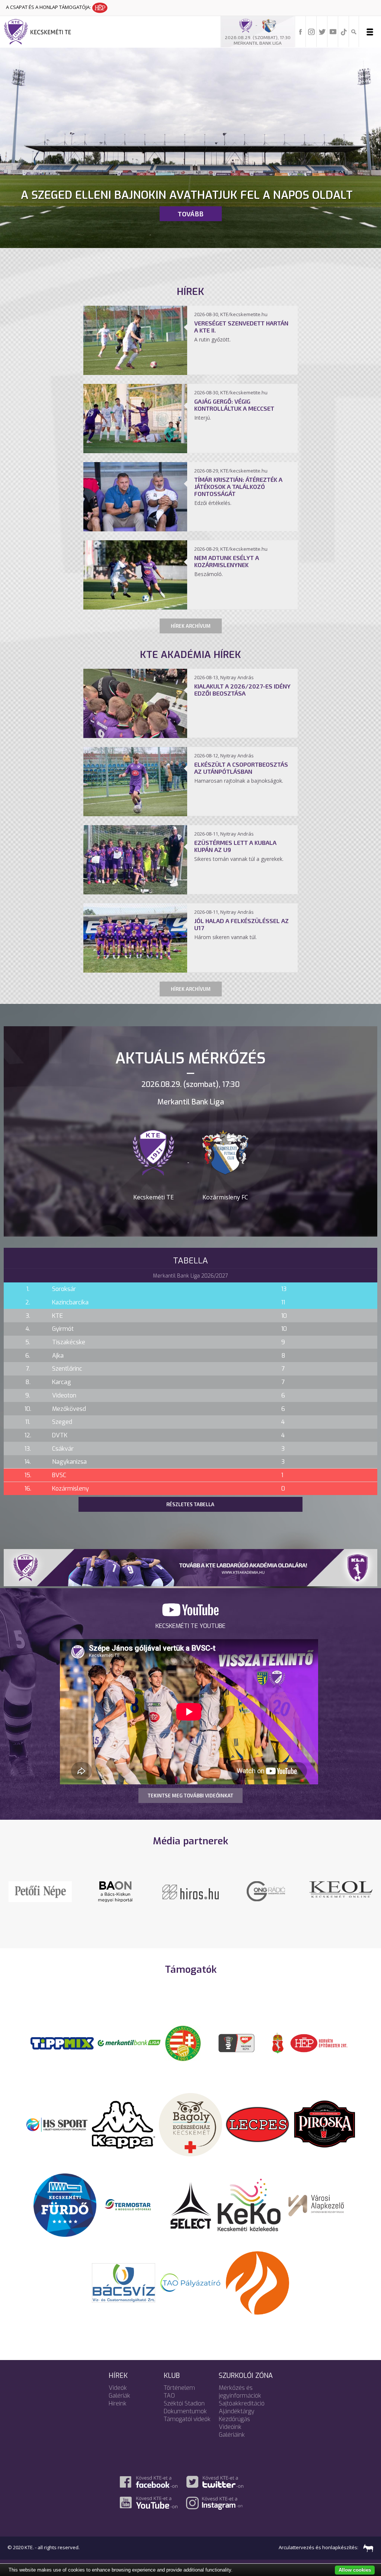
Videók (118, 2388)
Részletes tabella (190, 1504)
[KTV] (341, 1896)
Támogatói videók (187, 2419)
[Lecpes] (257, 2124)
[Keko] (249, 2204)
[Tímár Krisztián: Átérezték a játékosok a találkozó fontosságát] (135, 529)
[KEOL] (40, 1889)
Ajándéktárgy (237, 2411)
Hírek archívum (191, 626)
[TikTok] (344, 31)
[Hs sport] (57, 2124)
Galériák (119, 2396)
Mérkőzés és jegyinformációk (240, 2392)
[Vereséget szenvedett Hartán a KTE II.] (135, 373)
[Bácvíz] (124, 2282)
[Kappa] (124, 2124)
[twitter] (322, 31)
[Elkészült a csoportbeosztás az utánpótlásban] (135, 814)
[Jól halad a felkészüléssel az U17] (135, 970)
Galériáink (232, 2435)
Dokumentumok (185, 2411)
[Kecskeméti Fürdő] (65, 2204)
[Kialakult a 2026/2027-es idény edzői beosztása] (135, 736)
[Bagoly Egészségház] (190, 2124)
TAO (169, 2396)
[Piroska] (324, 2124)
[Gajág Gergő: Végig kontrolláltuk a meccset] (135, 451)
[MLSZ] (183, 2043)
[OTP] (129, 2043)
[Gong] (116, 1891)
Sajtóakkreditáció (242, 2403)
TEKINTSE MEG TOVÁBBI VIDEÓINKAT (190, 1796)
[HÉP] (319, 2043)
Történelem (179, 2388)
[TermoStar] (132, 2204)
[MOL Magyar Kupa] (237, 2043)
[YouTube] (333, 31)
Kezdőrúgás (234, 2419)
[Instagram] (311, 31)
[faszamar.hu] (366, 2547)
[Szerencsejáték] (62, 2043)
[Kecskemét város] (278, 2043)
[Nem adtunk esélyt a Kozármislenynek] (135, 607)
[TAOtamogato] (190, 2282)
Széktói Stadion (184, 2403)
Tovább (190, 214)
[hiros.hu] (190, 1891)
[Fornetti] (257, 2282)
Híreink (118, 2403)
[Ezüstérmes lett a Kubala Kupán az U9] (135, 892)
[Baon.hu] (266, 1891)
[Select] (191, 2204)
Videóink (230, 2427)
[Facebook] (301, 31)
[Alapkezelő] (316, 2204)
